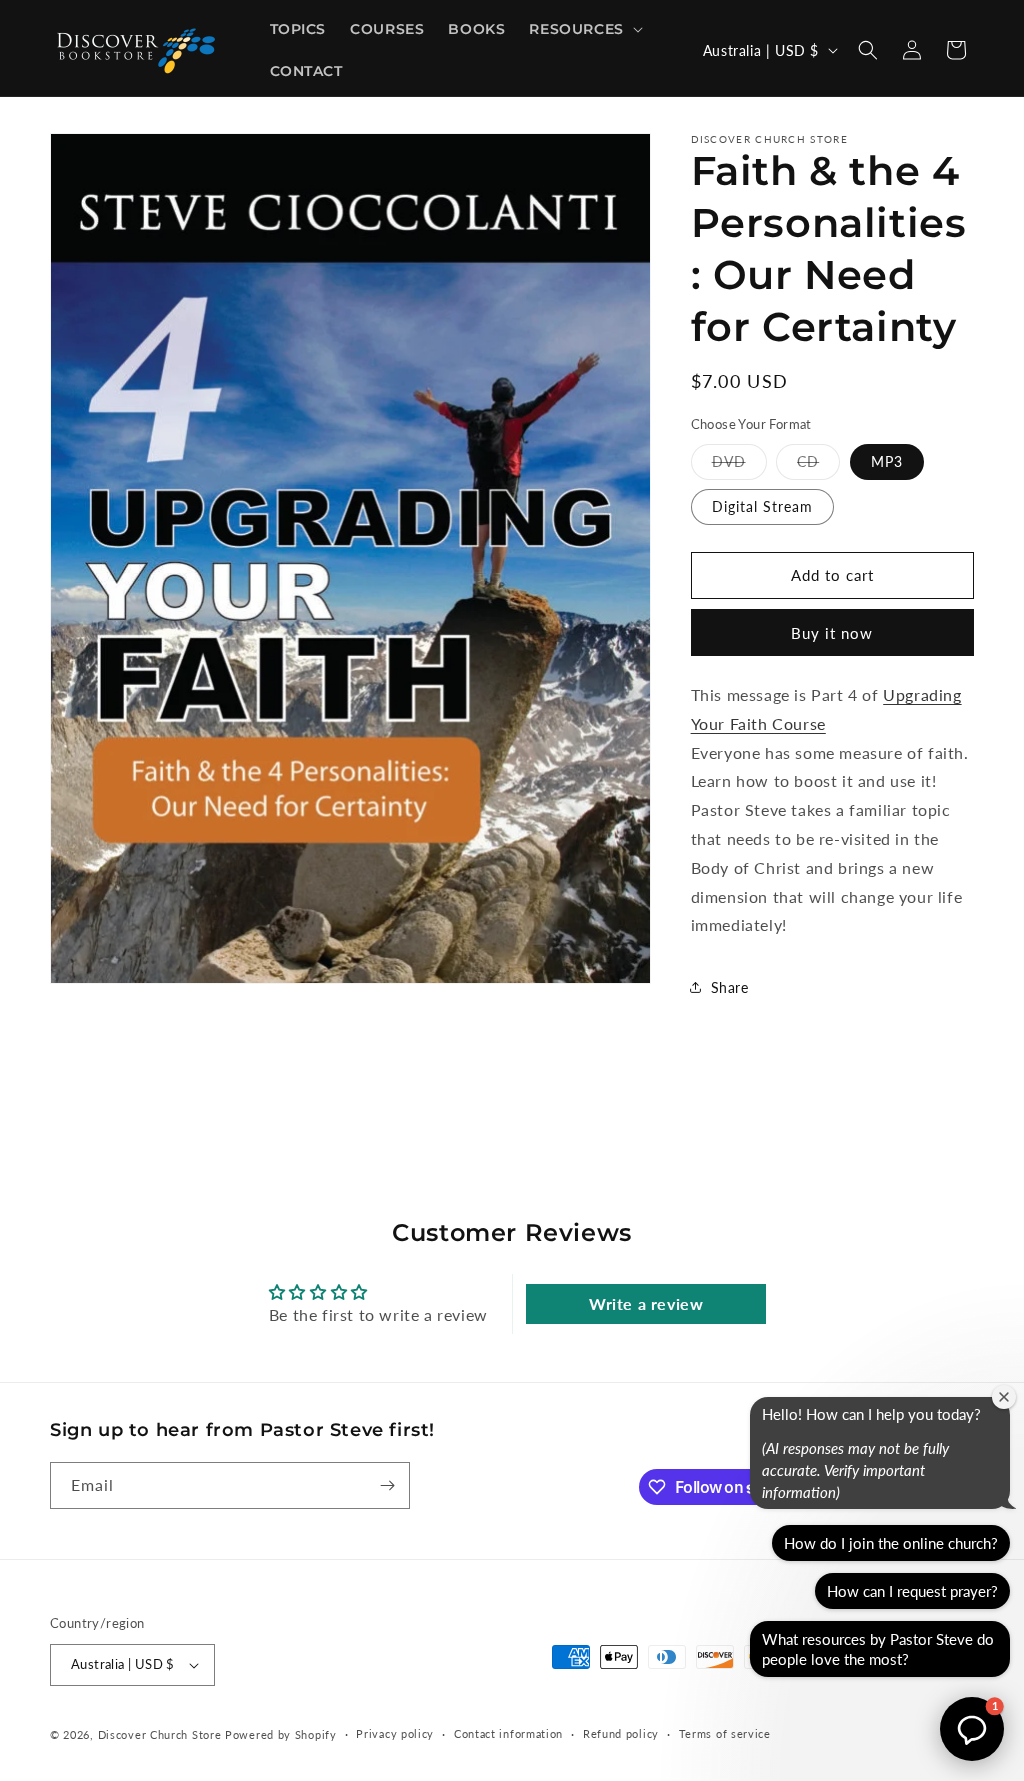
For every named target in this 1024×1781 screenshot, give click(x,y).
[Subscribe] (387, 1485)
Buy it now (832, 633)
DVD (739, 466)
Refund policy (621, 1733)
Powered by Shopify (281, 1734)
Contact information (508, 1733)
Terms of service (725, 1733)
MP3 (887, 461)
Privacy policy (395, 1733)
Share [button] (730, 987)
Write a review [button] (646, 1303)
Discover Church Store (160, 1734)
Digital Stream (762, 506)
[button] (583, 29)
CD (818, 466)
